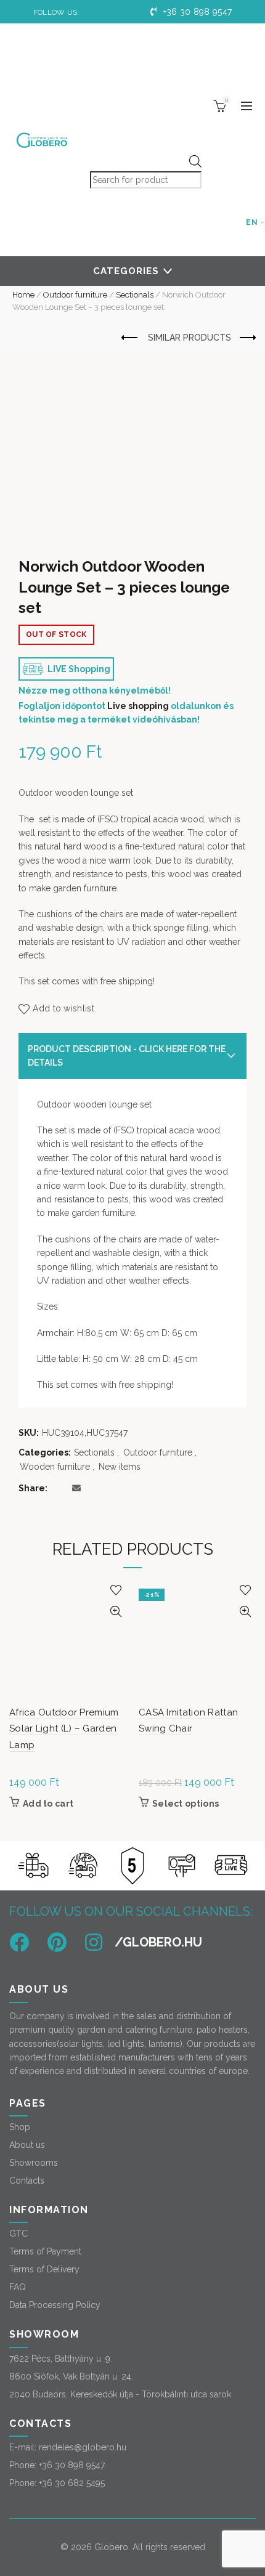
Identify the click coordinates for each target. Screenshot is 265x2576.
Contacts (27, 2181)
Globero (111, 2547)
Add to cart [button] (48, 1804)
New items (120, 1467)
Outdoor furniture (75, 295)
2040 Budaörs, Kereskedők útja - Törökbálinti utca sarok (120, 2394)
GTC (18, 2234)
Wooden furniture (55, 1467)
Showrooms (34, 2163)
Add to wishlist (63, 1008)
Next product (247, 338)
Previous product (130, 338)
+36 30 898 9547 (196, 12)
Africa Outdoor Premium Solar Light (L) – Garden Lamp (64, 1729)
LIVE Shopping (78, 669)
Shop (20, 2127)
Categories (126, 271)
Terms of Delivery (44, 2269)
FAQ (18, 2287)
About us (27, 2145)
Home (23, 295)
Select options (185, 1804)
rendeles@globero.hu (83, 2447)
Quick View (116, 1612)
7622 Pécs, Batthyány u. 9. (61, 2359)
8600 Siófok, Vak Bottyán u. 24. (71, 2376)
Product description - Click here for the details (127, 1056)
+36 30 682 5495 (72, 2483)
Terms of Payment (45, 2251)
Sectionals (135, 295)
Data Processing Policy (55, 2305)
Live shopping (138, 706)
